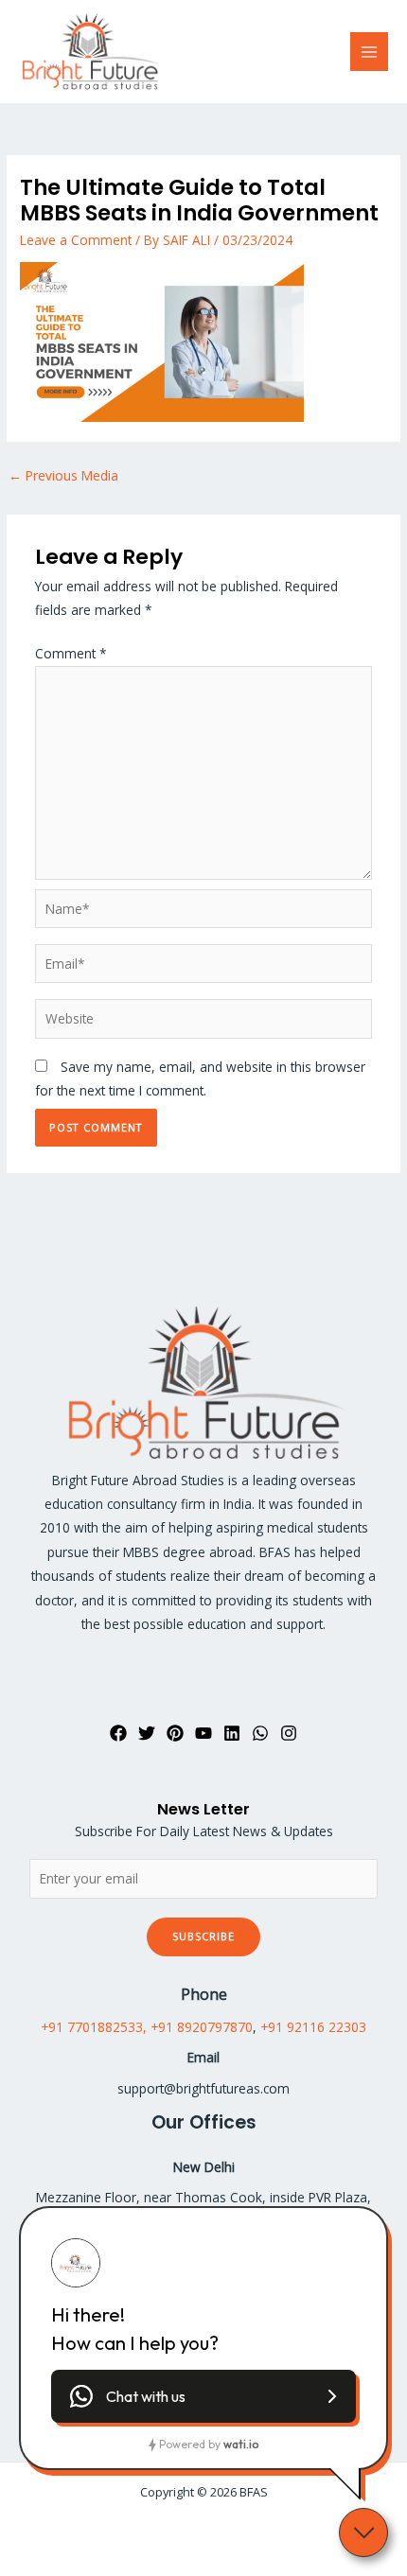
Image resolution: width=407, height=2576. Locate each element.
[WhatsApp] (260, 1733)
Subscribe (203, 1936)
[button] (203, 2396)
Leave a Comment (76, 240)
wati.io (241, 2444)
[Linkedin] (232, 1733)
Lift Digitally (239, 2530)
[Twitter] (147, 1733)
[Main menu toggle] (370, 52)
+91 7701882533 (92, 2027)
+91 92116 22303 (313, 2027)
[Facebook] (118, 1733)
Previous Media (63, 475)
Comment (71, 653)
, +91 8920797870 (198, 2027)
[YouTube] (203, 1733)
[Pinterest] (175, 1733)
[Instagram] (289, 1733)
